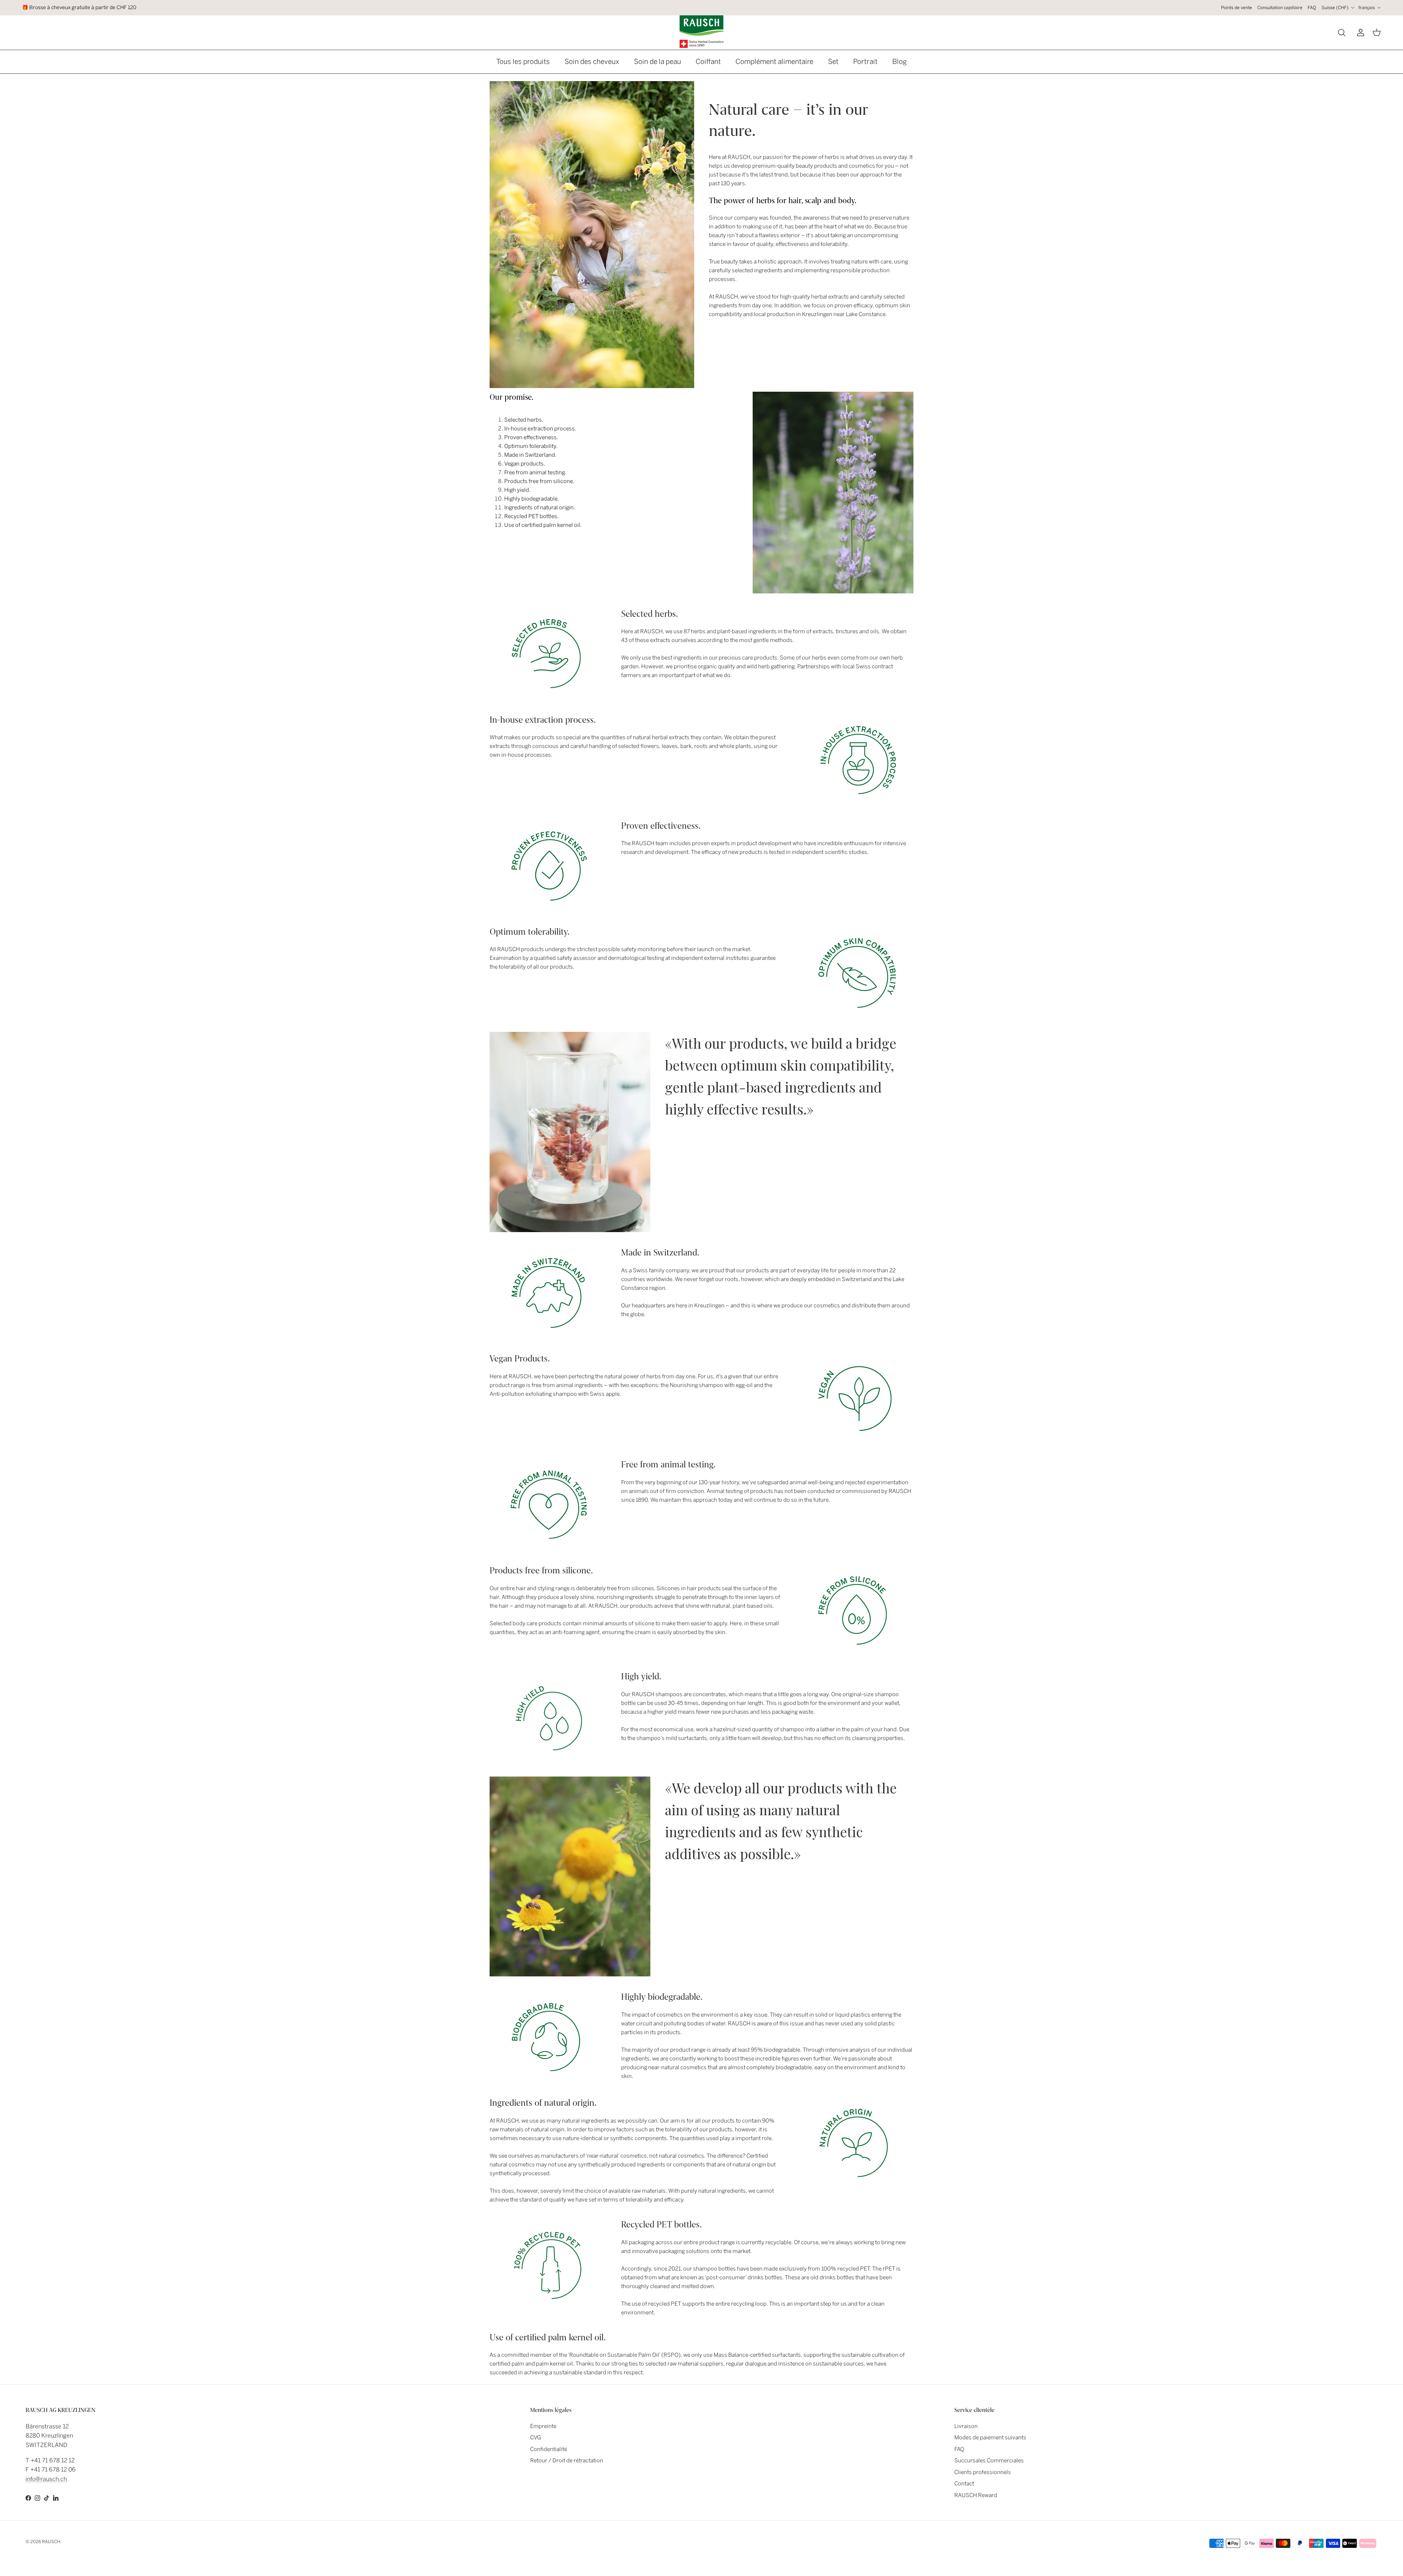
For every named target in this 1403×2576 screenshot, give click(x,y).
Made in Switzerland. (530, 455)
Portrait (865, 62)
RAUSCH (51, 2542)
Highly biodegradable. (532, 499)
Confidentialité (549, 2449)
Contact (964, 2484)
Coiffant (708, 62)
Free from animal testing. (535, 472)
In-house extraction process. (541, 429)
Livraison (966, 2426)
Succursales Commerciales (989, 2461)
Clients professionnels (983, 2472)
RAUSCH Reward (976, 2495)
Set (833, 62)
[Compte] (1359, 33)
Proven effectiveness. (531, 437)
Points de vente (1237, 8)
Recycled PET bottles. (531, 516)
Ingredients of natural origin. (540, 508)
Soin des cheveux (592, 62)
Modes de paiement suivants (990, 2438)
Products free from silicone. (539, 481)
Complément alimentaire (774, 62)
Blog (900, 62)
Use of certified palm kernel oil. (543, 525)
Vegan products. (525, 464)
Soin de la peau (657, 62)
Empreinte (543, 2426)
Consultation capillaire (1280, 8)
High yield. (517, 490)
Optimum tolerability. (531, 446)
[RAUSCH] (701, 32)
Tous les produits (523, 62)
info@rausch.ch (46, 2479)
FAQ (1312, 8)
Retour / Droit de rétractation (567, 2461)
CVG (536, 2438)
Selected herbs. (524, 420)
